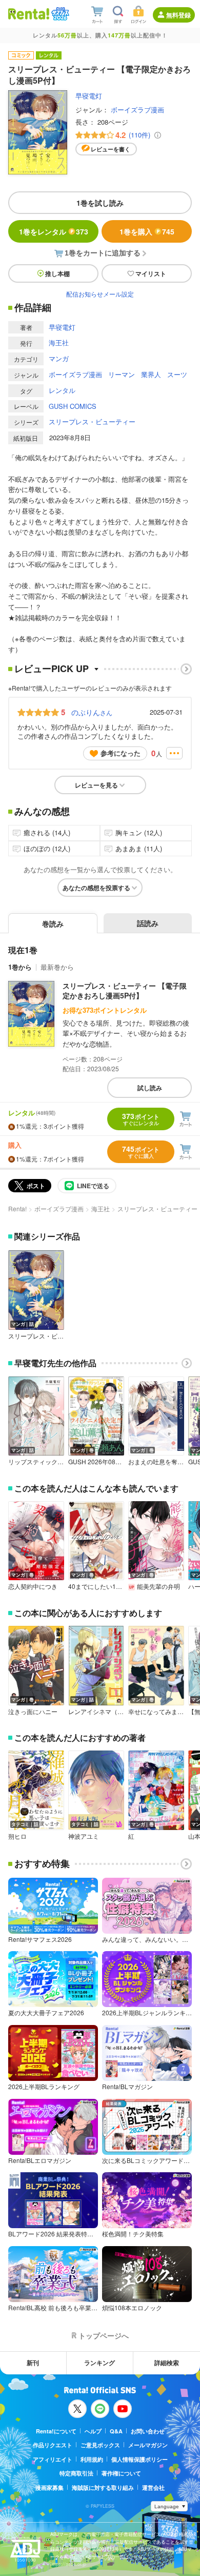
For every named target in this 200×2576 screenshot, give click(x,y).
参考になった (121, 753)
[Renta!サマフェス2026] (59, 14)
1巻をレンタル (54, 231)
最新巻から (57, 967)
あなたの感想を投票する (96, 888)
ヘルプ (93, 2431)
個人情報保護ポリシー (139, 2459)
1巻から (20, 967)
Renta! (17, 1208)
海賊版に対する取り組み (103, 2487)
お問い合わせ (148, 2431)
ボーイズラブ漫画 (137, 110)
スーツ (177, 374)
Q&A (116, 2431)
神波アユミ (84, 1836)
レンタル (62, 390)
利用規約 (92, 2459)
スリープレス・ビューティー (92, 421)
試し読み (150, 1088)
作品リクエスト (53, 2445)
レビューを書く (111, 149)
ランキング (99, 2363)
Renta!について (56, 2431)
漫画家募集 (49, 2487)
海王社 (59, 342)
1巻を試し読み (100, 203)
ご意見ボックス (100, 2445)
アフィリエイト (53, 2459)
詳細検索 (167, 2363)
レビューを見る (96, 785)
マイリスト (151, 273)
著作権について (121, 2473)
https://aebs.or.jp (68, 2564)
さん (92, 712)
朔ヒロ (17, 1836)
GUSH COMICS (73, 406)
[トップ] (29, 14)
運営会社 (153, 2487)
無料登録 (178, 15)
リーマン (122, 374)
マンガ (59, 358)
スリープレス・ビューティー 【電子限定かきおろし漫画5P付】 (125, 991)
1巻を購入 (147, 231)
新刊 (33, 2363)
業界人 (151, 374)
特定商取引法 (76, 2473)
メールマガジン (148, 2445)
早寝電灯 (89, 96)
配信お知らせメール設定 (100, 294)
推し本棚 (57, 273)
